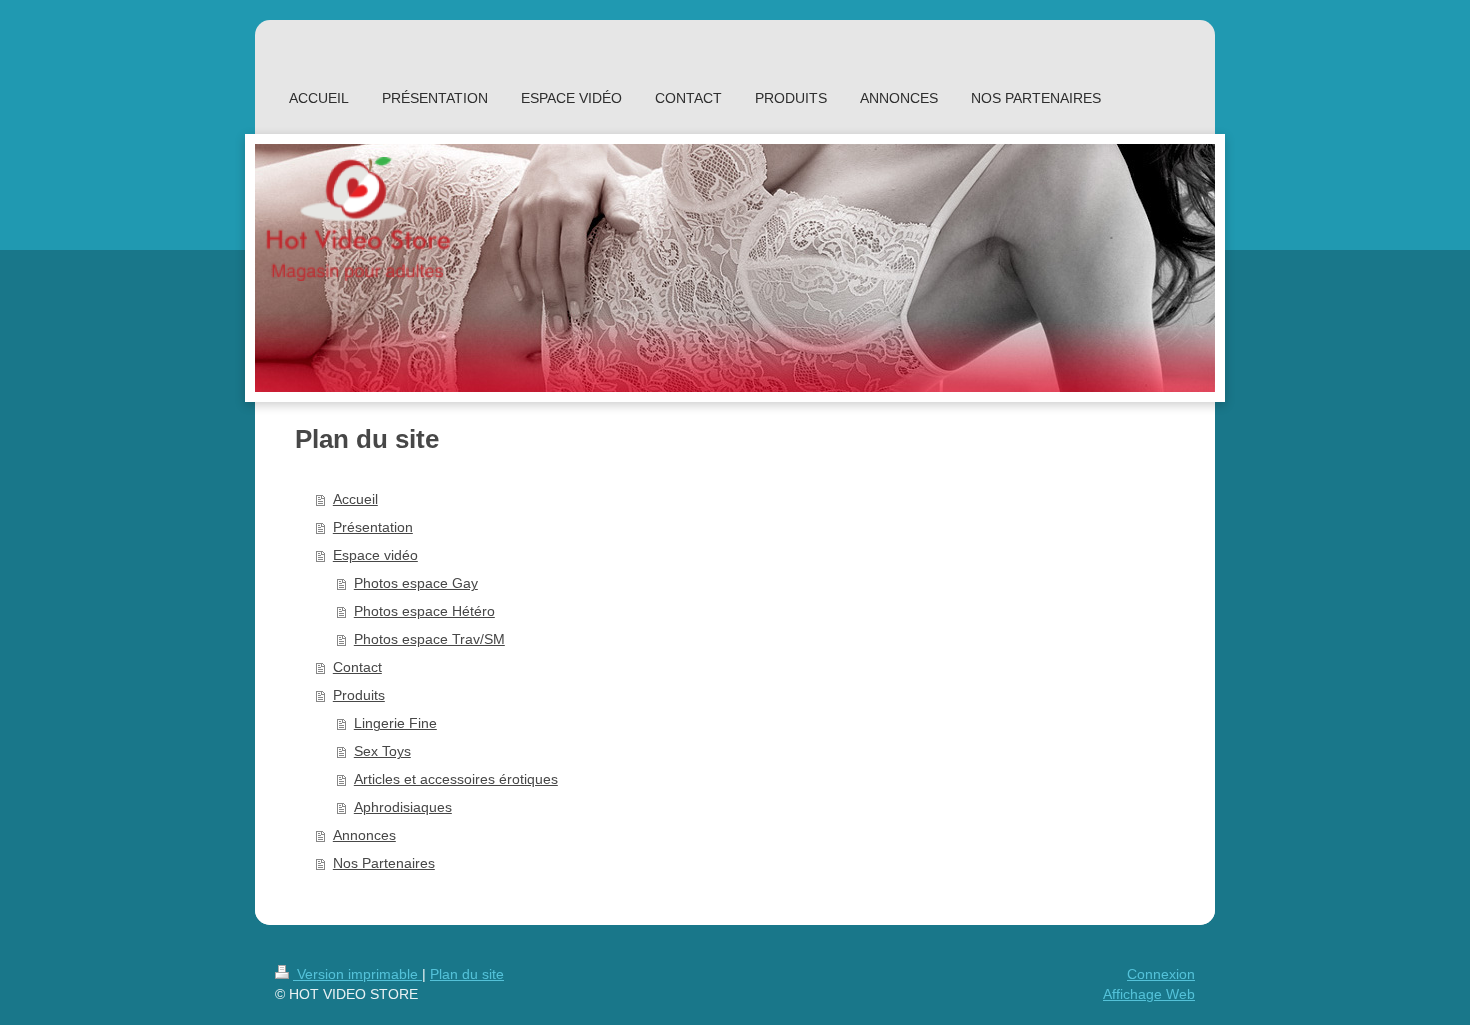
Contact (357, 667)
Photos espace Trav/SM (429, 639)
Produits (359, 695)
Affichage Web (1149, 994)
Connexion (1161, 974)
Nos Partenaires (384, 863)
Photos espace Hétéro (424, 611)
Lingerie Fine (395, 723)
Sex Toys (382, 751)
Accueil (355, 499)
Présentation (373, 527)
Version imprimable (357, 974)
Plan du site (467, 974)
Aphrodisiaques (403, 807)
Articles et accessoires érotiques (456, 779)
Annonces (364, 835)
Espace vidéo (375, 555)
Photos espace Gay (416, 583)
